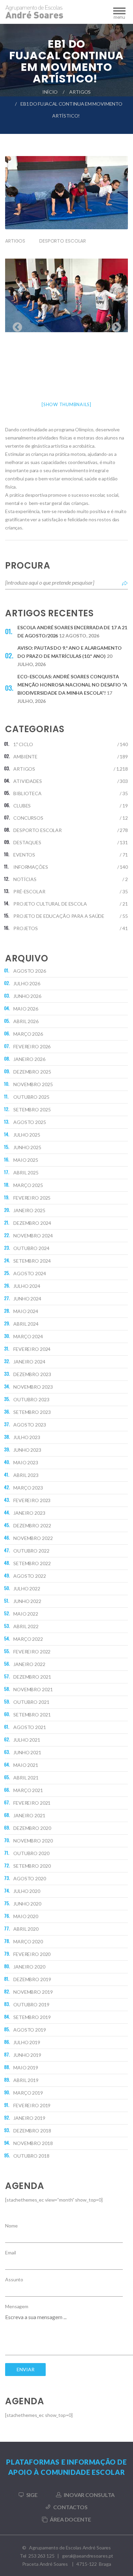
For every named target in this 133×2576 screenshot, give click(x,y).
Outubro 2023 (31, 1399)
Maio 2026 (26, 1009)
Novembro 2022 (33, 1538)
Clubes (22, 806)
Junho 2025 (27, 1147)
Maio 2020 (26, 1916)
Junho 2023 (27, 1450)
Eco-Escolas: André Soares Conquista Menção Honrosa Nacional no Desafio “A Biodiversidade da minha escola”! (72, 685)
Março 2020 (28, 1941)
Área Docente (70, 2519)
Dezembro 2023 (32, 1374)
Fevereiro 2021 (32, 1803)
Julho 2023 (27, 1437)
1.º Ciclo (23, 744)
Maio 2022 (26, 1614)
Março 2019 (28, 2093)
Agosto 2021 (30, 1727)
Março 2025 (28, 1185)
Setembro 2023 (32, 1412)
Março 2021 (28, 1790)
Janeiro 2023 (29, 1513)
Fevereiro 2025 (32, 1198)
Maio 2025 (26, 1160)
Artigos (80, 92)
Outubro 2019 (31, 2004)
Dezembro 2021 (32, 1677)
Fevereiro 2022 (32, 1652)
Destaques (27, 842)
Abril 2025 (26, 1173)
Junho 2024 (27, 1299)
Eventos (24, 855)
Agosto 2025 (30, 1122)
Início (50, 92)
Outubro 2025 (31, 1097)
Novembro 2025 (33, 1084)
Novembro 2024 (33, 1236)
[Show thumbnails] (66, 404)
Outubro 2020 (31, 1853)
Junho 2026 (27, 996)
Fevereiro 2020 (32, 1954)
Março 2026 (28, 1034)
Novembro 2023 (33, 1387)
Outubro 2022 (31, 1551)
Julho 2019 (27, 2042)
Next (114, 325)
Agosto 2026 (30, 971)
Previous (15, 325)
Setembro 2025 (32, 1109)
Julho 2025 (27, 1135)
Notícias (25, 879)
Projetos (26, 928)
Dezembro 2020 (32, 1828)
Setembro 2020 (32, 1866)
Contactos (70, 2507)
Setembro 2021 (32, 1715)
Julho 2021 (27, 1740)
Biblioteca (27, 793)
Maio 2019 (26, 2068)
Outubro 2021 (31, 1702)
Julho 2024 (27, 1286)
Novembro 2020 (33, 1841)
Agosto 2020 (30, 1878)
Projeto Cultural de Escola (50, 904)
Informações (31, 867)
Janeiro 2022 (29, 1664)
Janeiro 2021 (29, 1815)
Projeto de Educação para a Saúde (59, 916)
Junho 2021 (27, 1752)
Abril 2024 (26, 1324)
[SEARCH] (125, 583)
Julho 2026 (27, 983)
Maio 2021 (26, 1765)
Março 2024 (28, 1336)
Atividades (28, 781)
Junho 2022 (27, 1601)
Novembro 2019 (33, 1992)
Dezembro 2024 (32, 1223)
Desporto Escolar (63, 241)
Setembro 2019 (32, 2017)
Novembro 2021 (33, 1689)
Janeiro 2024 (29, 1362)
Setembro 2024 (32, 1261)
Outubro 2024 (31, 1248)
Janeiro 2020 (29, 1967)
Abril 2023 (26, 1475)
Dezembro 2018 (32, 2131)
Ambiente (25, 757)
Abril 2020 (26, 1929)
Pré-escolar (29, 891)
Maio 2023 (26, 1462)
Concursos (28, 818)
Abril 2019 (26, 2080)
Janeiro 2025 (29, 1210)
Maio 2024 (26, 1311)
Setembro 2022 (32, 1563)
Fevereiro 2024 (32, 1349)
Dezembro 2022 (32, 1525)
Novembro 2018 (33, 2143)
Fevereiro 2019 (32, 2105)
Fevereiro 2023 (32, 1500)
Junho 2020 (27, 1904)
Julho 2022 (27, 1588)
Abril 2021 (26, 1778)
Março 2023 (28, 1488)
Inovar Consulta (89, 2495)
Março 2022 (28, 1639)
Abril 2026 (26, 1021)
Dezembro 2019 (32, 1979)
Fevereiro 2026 (32, 1046)
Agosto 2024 (30, 1273)
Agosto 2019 (30, 2030)
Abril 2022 (26, 1626)
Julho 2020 (27, 1891)
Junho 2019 (27, 2055)
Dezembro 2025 (32, 1072)
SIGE (32, 2495)
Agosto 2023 (30, 1425)
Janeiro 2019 (29, 2118)
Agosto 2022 (30, 1576)
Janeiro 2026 (29, 1059)
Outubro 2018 (31, 2156)
